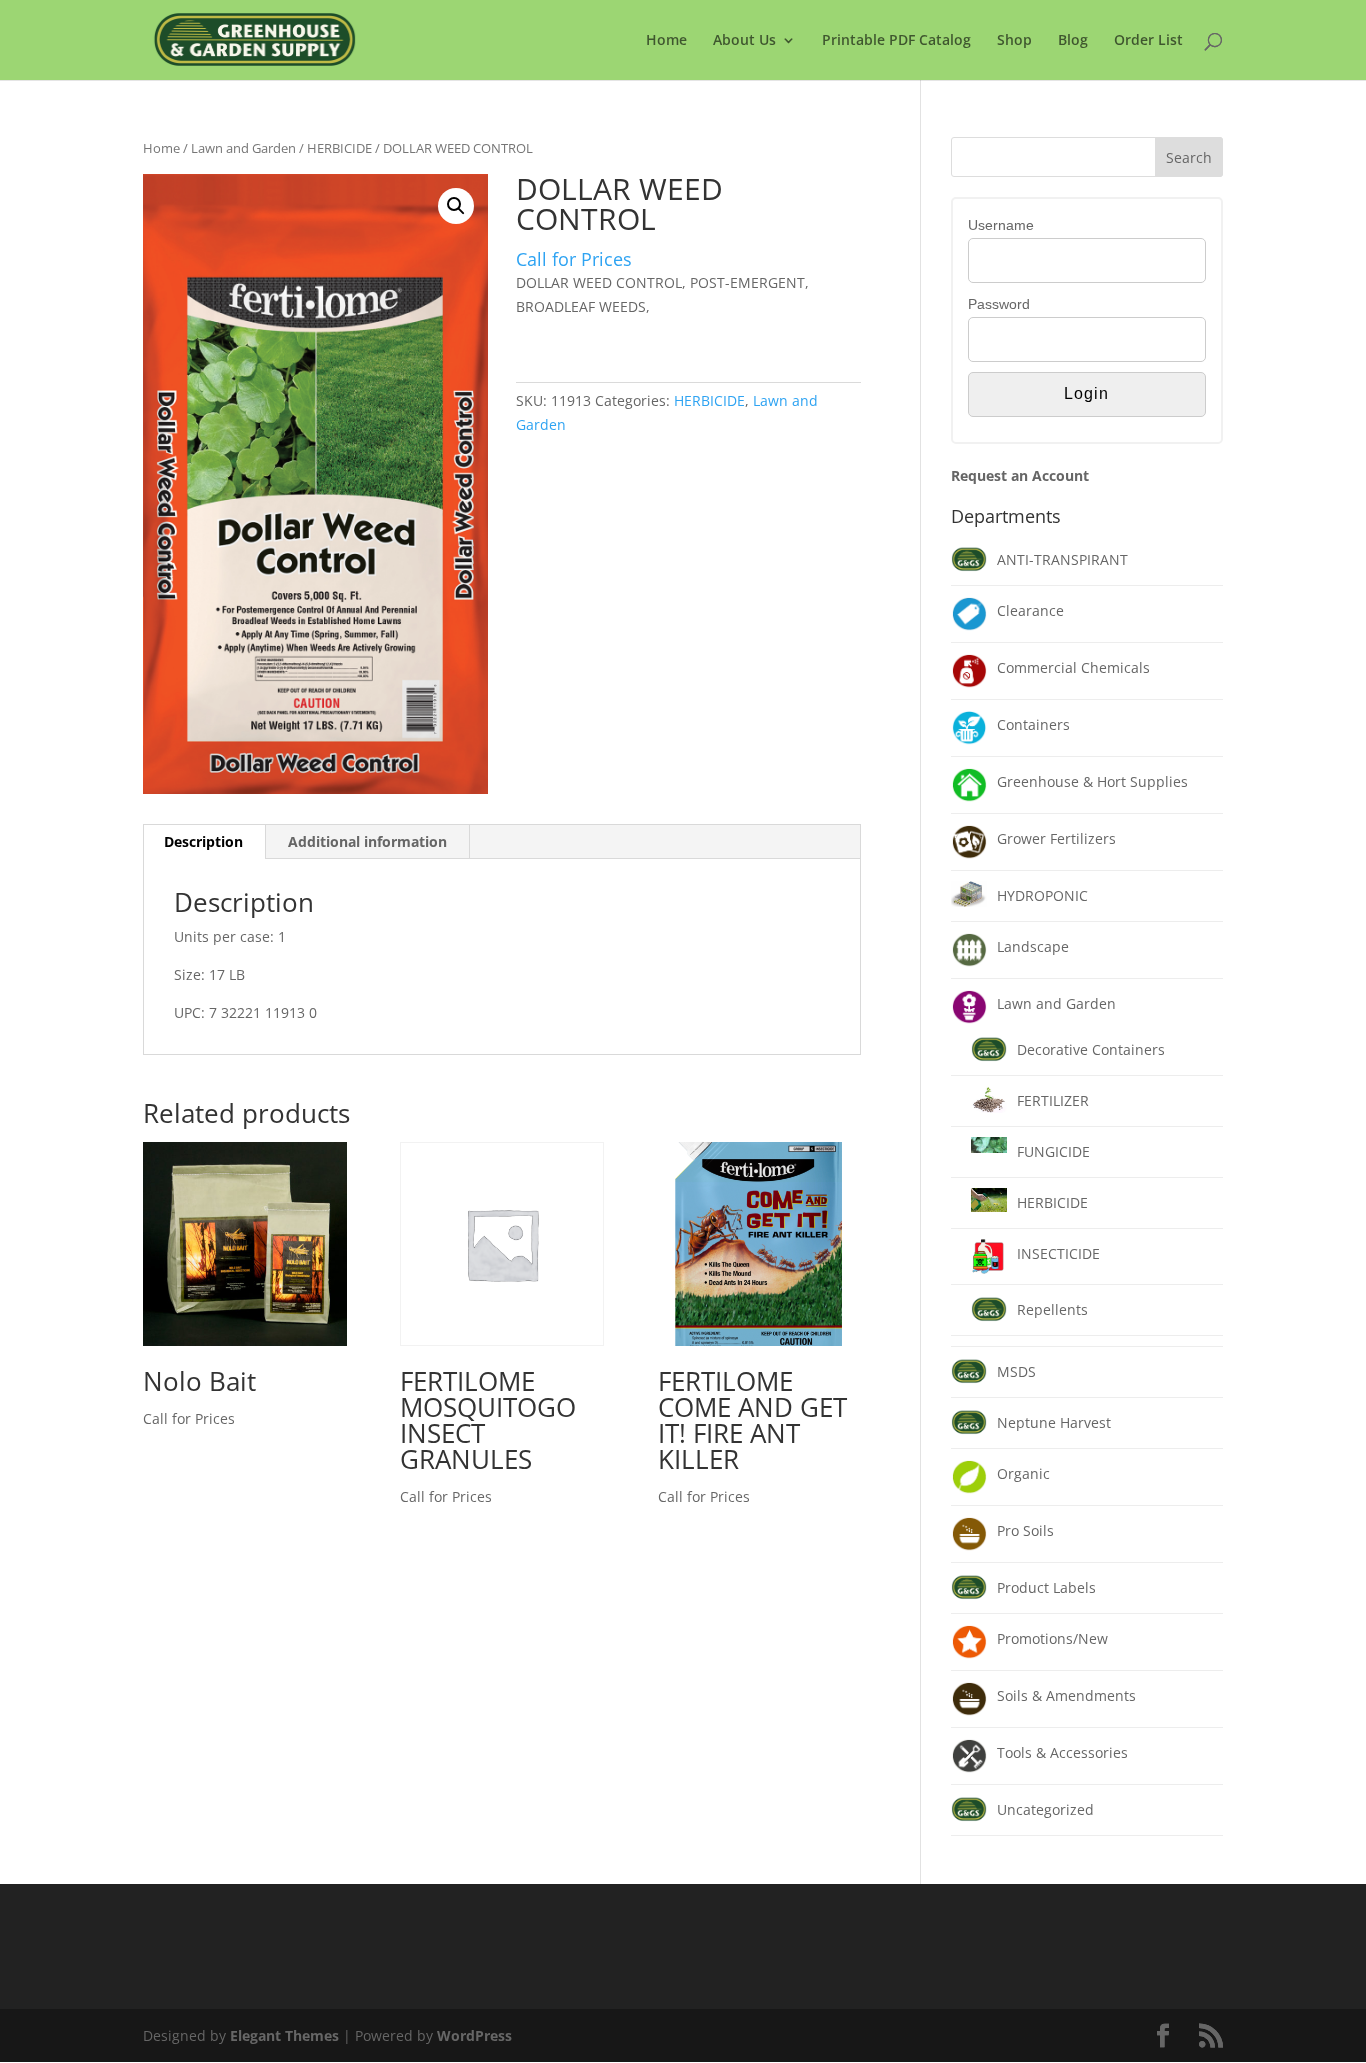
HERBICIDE (339, 148)
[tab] (204, 842)
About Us (744, 41)
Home (666, 41)
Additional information (367, 841)
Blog (1073, 41)
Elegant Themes (284, 2035)
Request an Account (1020, 475)
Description (203, 841)
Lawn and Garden (243, 148)
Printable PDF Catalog (896, 41)
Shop (1014, 41)
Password (999, 304)
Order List (1148, 41)
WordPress (474, 2035)
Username (1001, 225)
